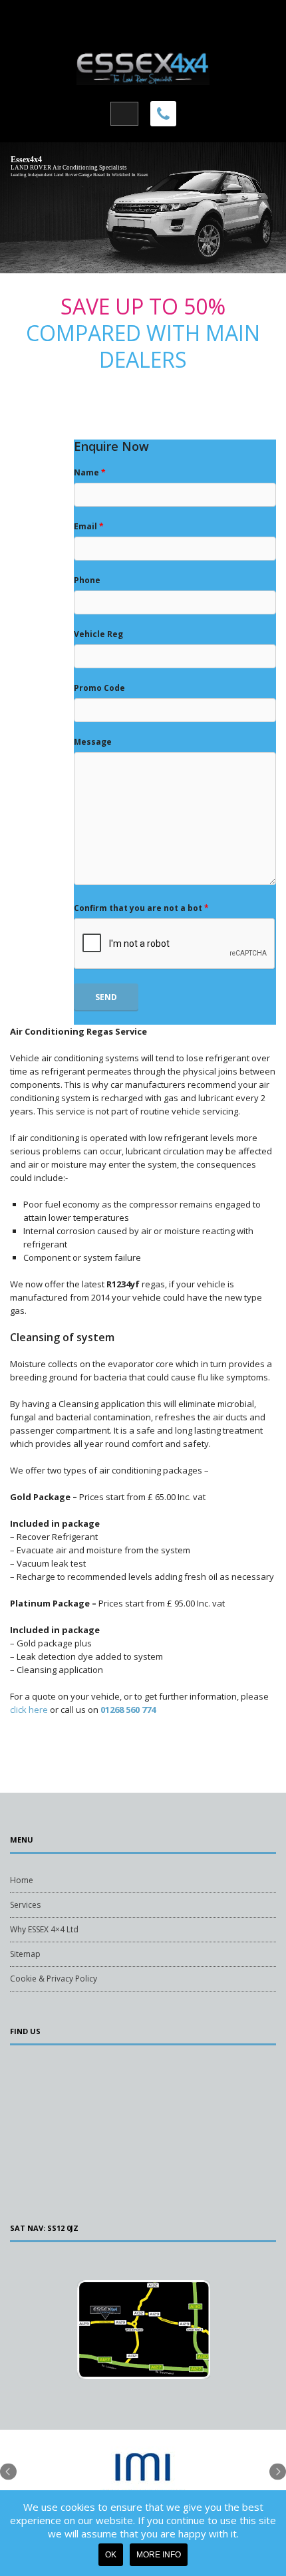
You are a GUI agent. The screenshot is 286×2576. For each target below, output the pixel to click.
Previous (8, 2471)
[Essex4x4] (143, 66)
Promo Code (99, 688)
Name (90, 472)
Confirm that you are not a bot (141, 908)
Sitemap (25, 1954)
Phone (87, 580)
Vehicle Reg (98, 634)
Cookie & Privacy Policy (54, 1979)
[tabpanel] (143, 2480)
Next (278, 2471)
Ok (111, 2555)
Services (25, 1905)
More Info (159, 2555)
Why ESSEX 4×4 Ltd (44, 1929)
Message (93, 742)
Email (89, 526)
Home (22, 1880)
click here (29, 1710)
